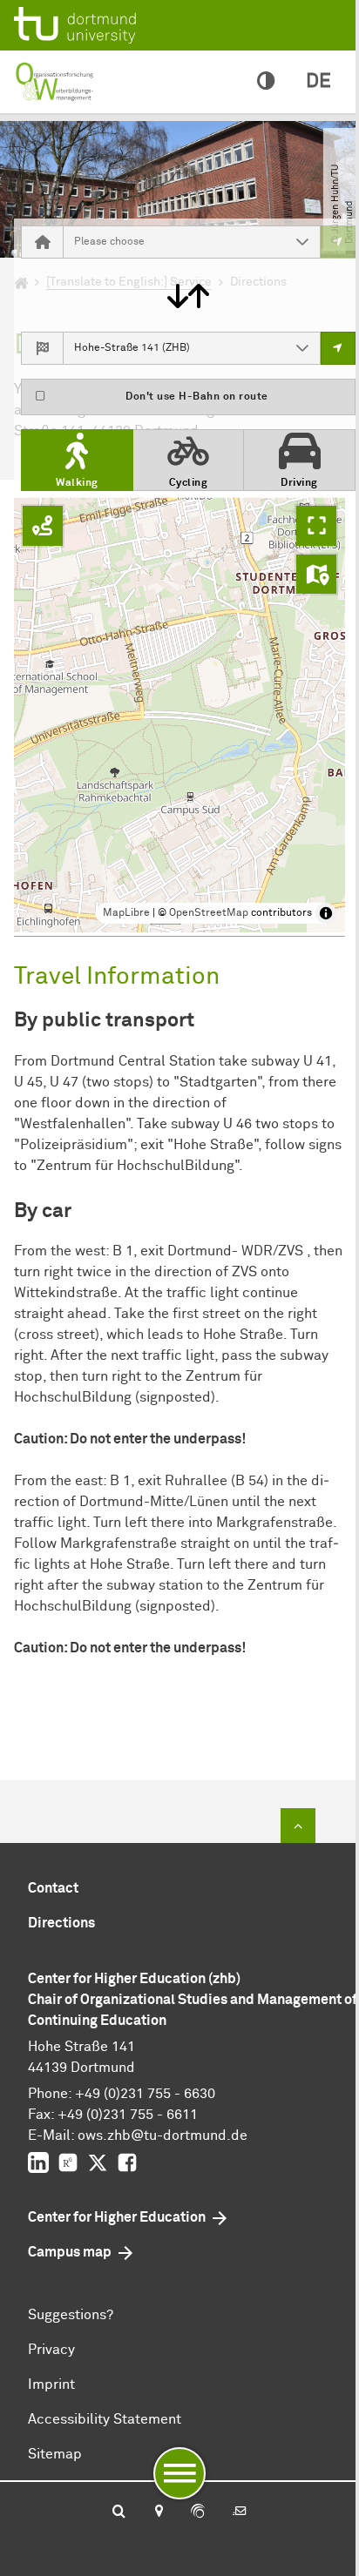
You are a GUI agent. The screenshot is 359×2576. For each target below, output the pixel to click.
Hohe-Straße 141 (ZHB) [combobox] (132, 348)
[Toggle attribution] (326, 913)
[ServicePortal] (198, 2512)
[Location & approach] (158, 2512)
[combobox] (174, 242)
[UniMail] (240, 2512)
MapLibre (126, 913)
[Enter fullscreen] (316, 526)
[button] (302, 242)
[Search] (119, 2512)
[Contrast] (266, 82)
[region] (179, 715)
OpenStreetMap (209, 913)
